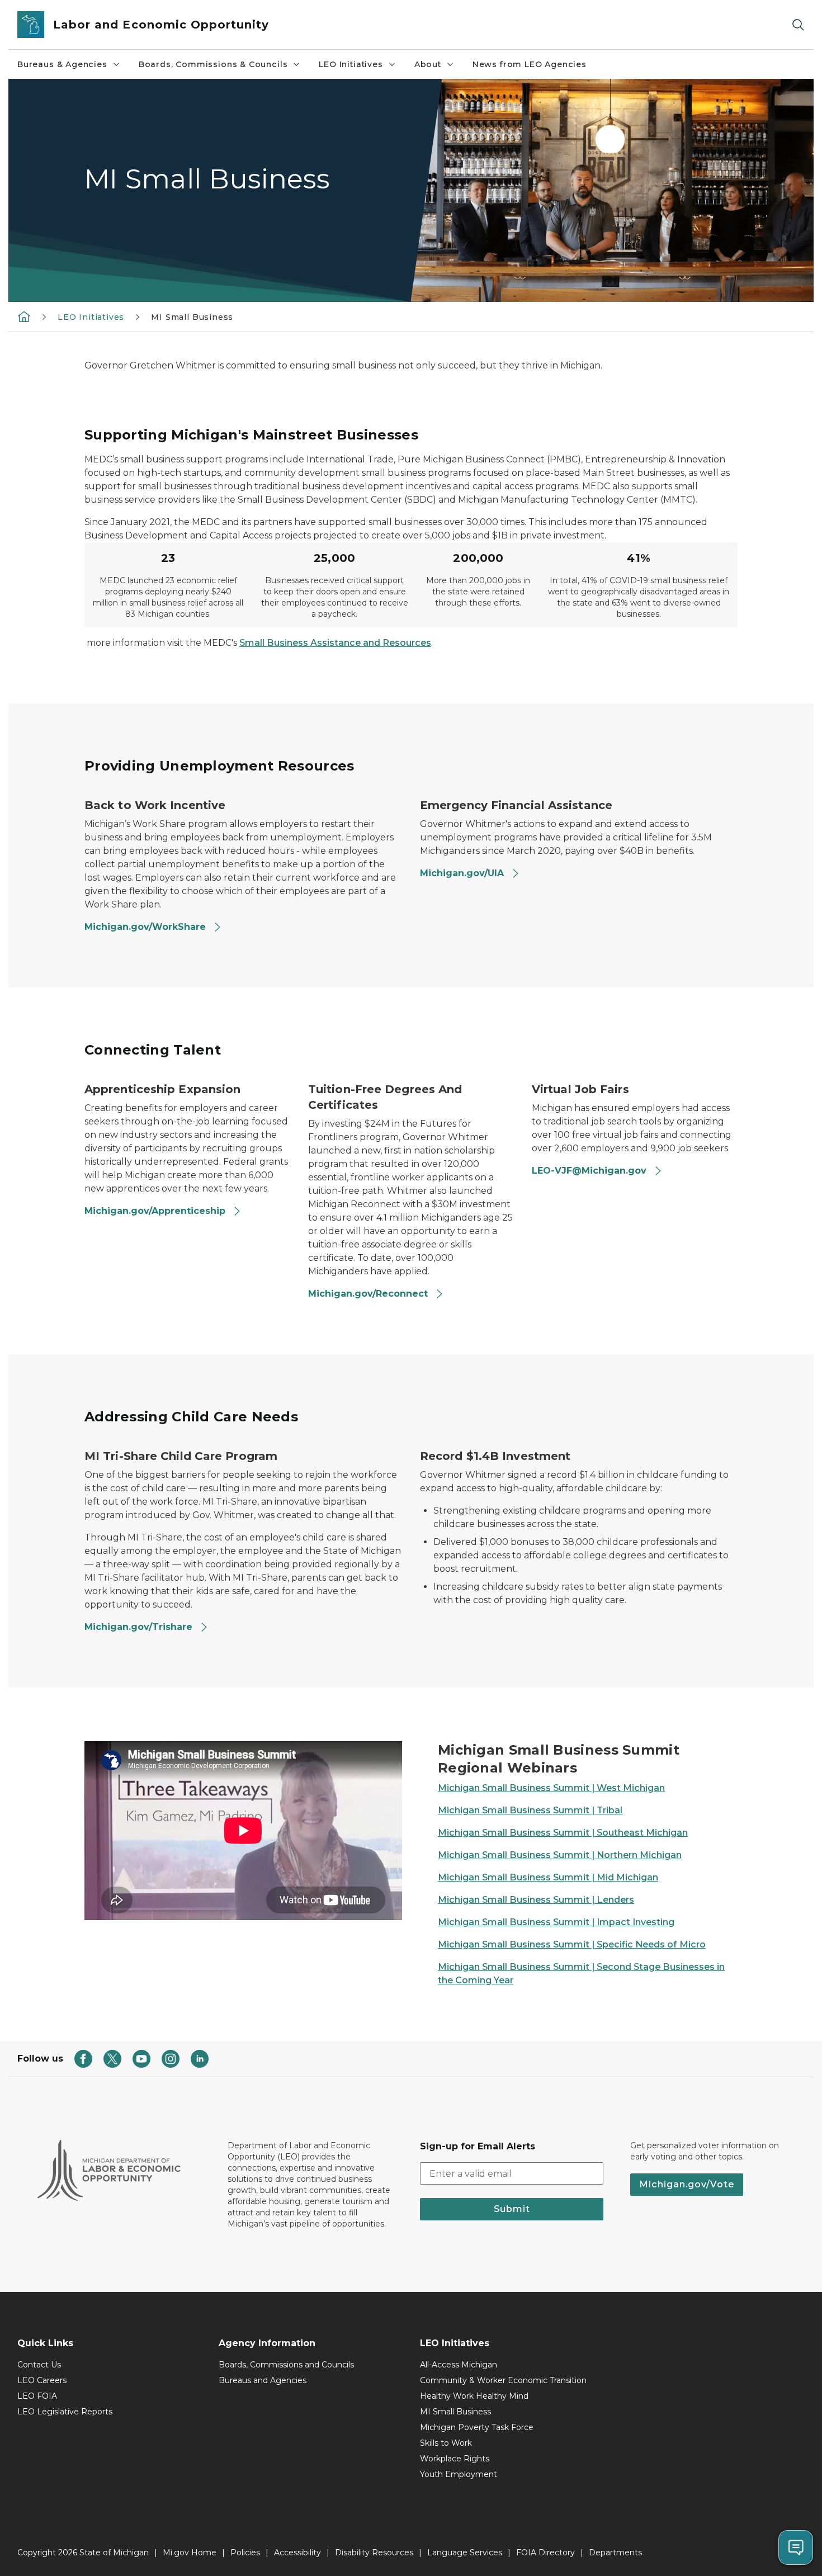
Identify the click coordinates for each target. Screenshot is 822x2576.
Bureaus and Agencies (263, 2380)
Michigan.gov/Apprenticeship (156, 1211)
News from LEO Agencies (530, 64)
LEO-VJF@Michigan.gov (590, 1171)
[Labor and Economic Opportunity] (24, 316)
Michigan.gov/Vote (687, 2184)
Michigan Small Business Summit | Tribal (530, 1810)
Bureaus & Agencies (62, 64)
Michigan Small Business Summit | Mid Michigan (548, 1877)
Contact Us (39, 2365)
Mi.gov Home (190, 2553)
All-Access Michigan (459, 2365)
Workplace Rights (455, 2459)
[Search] (798, 25)
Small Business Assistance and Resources (335, 643)
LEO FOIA (37, 2396)
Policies (245, 2553)
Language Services (465, 2553)
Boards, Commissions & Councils (213, 64)
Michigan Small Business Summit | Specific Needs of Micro (572, 1944)
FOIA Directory (545, 2553)
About (428, 64)
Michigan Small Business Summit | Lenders (536, 1900)
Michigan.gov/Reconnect (369, 1294)
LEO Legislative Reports (65, 2412)
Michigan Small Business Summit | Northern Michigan (560, 1855)
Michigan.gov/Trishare (140, 1627)
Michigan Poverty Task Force (477, 2427)
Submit (512, 2209)
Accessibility (297, 2553)
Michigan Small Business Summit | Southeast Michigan (563, 1833)
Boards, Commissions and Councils (286, 2365)
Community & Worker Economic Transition (503, 2380)
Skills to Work (446, 2443)
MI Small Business (455, 2412)
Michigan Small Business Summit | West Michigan (551, 1788)
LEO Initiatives (351, 64)
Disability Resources (374, 2553)
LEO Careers (42, 2380)
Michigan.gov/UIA (463, 873)
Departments (615, 2553)
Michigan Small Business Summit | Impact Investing (556, 1922)
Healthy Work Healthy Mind (474, 2396)
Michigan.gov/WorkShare (147, 927)
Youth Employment (459, 2474)
